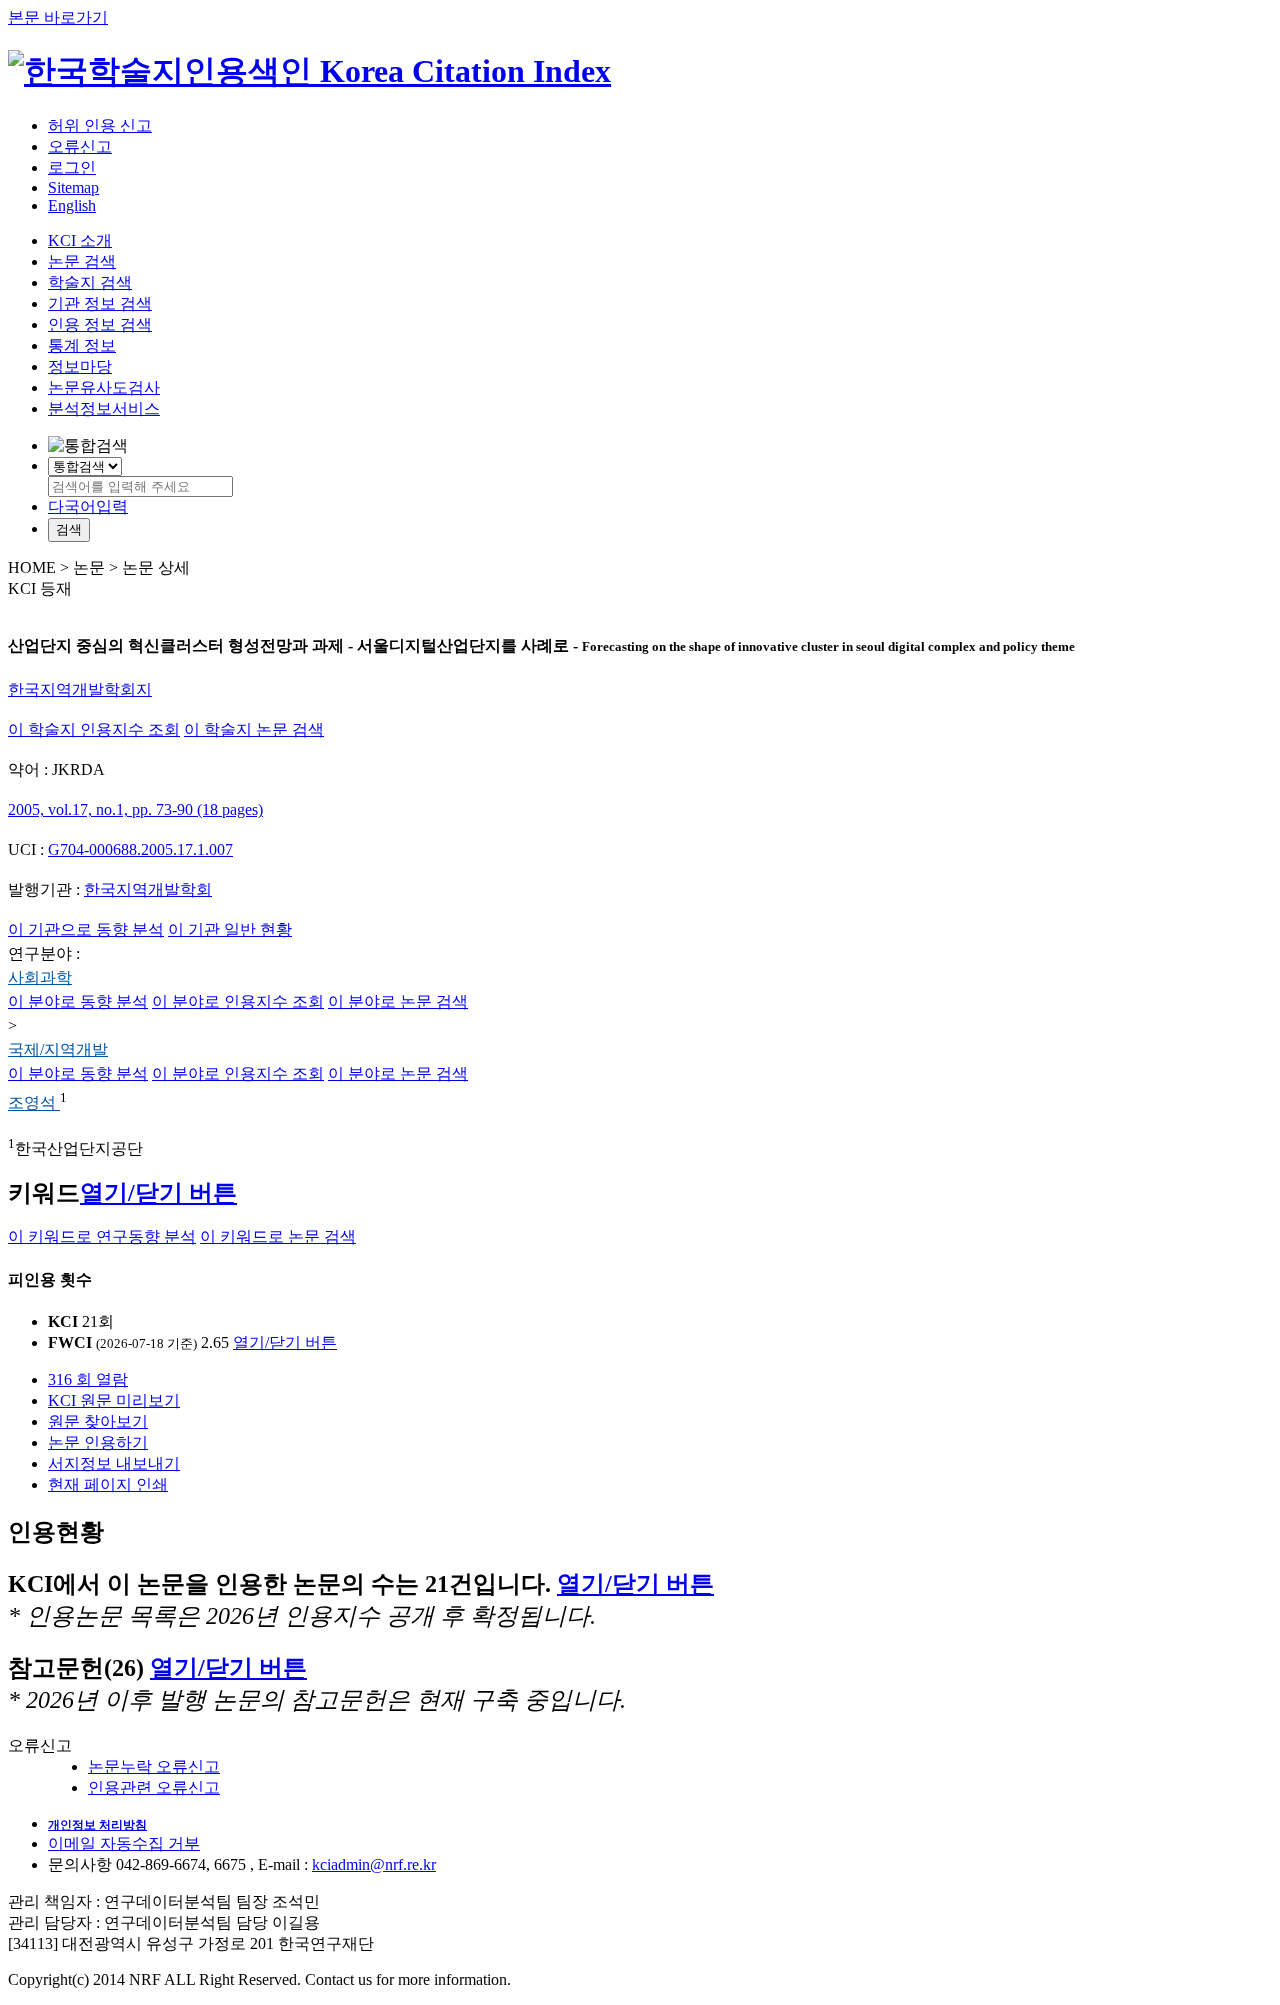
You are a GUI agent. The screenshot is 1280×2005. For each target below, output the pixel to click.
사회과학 (40, 977)
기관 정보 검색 (100, 303)
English (72, 205)
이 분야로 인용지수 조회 (238, 1001)
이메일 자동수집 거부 (124, 1843)
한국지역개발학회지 (80, 689)
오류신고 (80, 146)
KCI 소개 (80, 240)
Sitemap (73, 187)
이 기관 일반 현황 (230, 929)
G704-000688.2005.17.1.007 (140, 849)
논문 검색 (82, 261)
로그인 (72, 167)
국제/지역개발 (58, 1049)
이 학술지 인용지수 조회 (94, 729)
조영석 (34, 1103)
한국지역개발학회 (148, 889)
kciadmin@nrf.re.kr (374, 1864)
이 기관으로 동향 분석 (86, 929)
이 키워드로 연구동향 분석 (102, 1236)
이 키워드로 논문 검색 (278, 1236)
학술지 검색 (90, 282)
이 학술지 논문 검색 (254, 729)
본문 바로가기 (58, 17)
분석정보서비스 (104, 408)
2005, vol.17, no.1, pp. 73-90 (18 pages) (135, 809)
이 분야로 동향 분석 (78, 1001)
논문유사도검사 (104, 387)
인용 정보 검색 (100, 324)
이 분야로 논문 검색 (398, 1001)
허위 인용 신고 (100, 125)
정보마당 (80, 366)
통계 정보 (82, 345)
